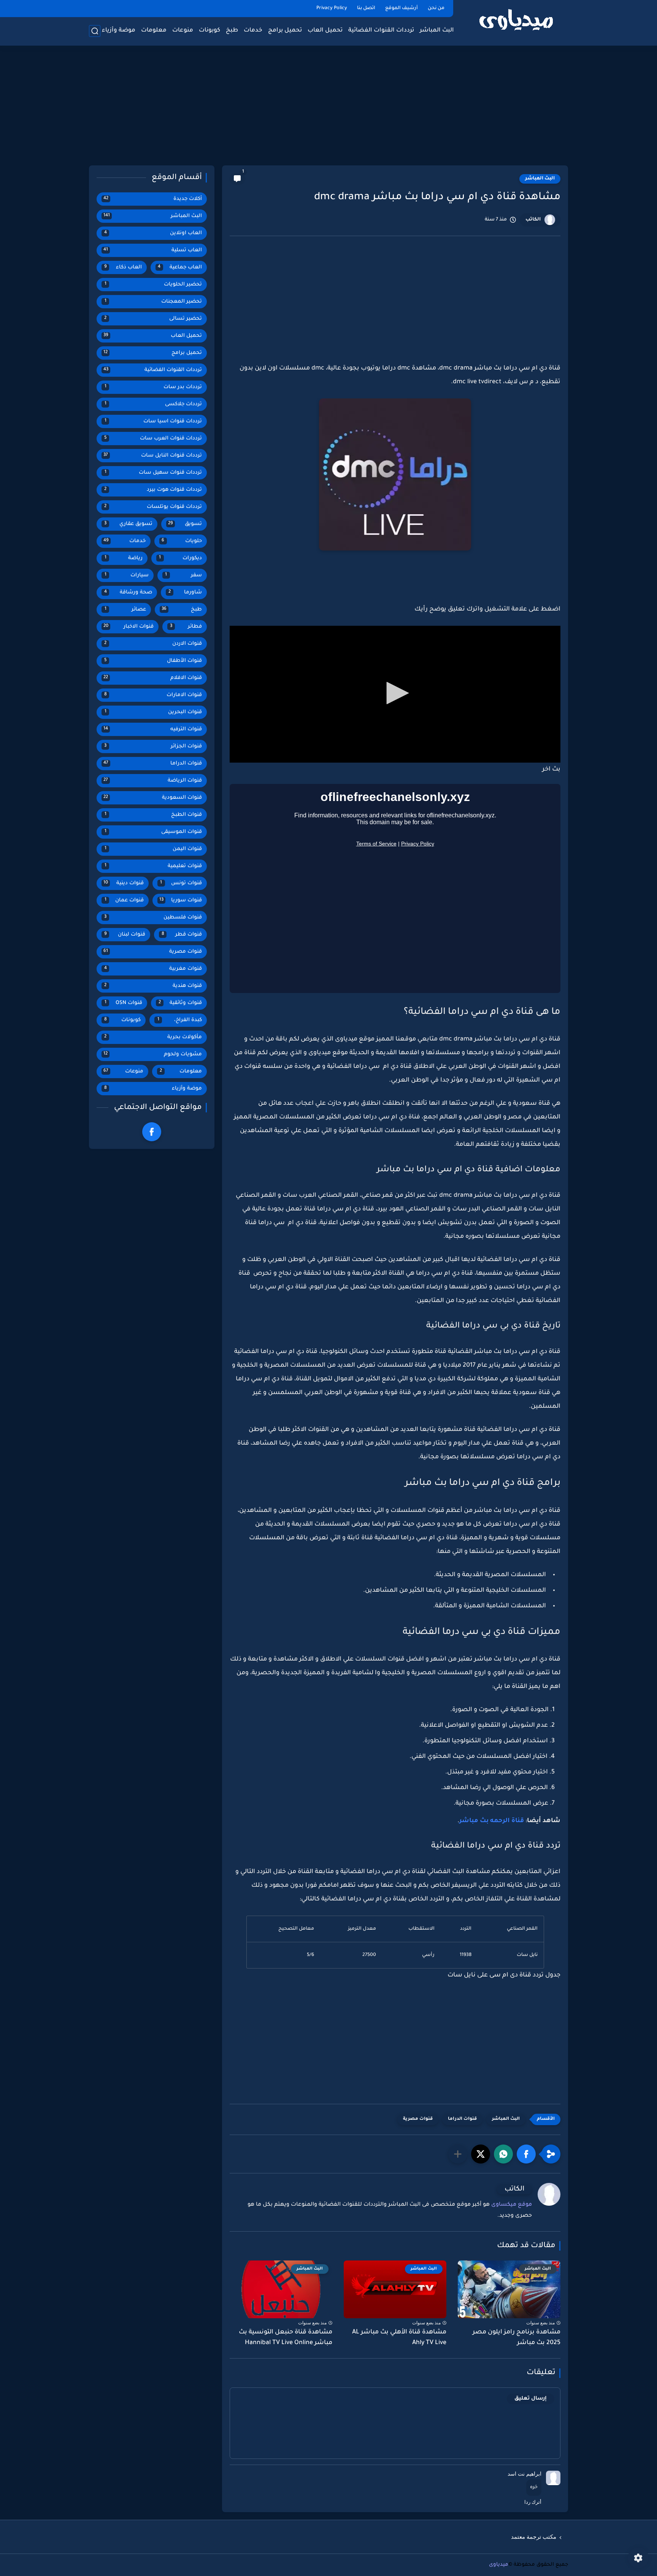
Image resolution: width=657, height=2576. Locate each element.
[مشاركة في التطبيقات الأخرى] (458, 2154)
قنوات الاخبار (129, 627)
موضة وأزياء (119, 31)
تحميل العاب (325, 31)
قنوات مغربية (153, 969)
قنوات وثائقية (180, 1003)
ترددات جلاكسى (153, 404)
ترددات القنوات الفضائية (381, 31)
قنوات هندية (153, 986)
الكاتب (533, 220)
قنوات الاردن (153, 644)
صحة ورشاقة (128, 592)
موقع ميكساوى (512, 2205)
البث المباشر (437, 31)
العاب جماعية (180, 267)
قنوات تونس (181, 883)
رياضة (124, 558)
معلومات (154, 31)
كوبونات (209, 31)
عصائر (125, 610)
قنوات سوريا (181, 900)
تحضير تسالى (153, 319)
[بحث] (95, 31)
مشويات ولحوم (153, 1054)
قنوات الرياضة (153, 781)
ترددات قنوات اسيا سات (153, 421)
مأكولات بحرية (153, 1037)
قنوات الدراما (462, 2119)
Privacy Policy (332, 8)
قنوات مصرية (418, 2119)
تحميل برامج (285, 31)
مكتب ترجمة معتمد (534, 2537)
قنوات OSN (123, 1003)
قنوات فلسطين (153, 918)
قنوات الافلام (153, 678)
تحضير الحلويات (153, 285)
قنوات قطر (182, 935)
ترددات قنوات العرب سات (153, 439)
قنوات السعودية (153, 798)
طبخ (232, 31)
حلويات (182, 541)
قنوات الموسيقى (153, 832)
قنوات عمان (124, 900)
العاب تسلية (153, 250)
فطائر (186, 627)
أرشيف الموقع (401, 8)
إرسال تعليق (531, 2399)
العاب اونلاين (153, 233)
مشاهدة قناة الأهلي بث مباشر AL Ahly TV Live (399, 2338)
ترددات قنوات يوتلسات (153, 507)
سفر (183, 575)
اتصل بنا (366, 8)
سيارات (127, 575)
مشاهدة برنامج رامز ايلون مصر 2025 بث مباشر (517, 2338)
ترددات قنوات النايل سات (153, 456)
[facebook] (152, 1132)
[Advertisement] (328, 106)
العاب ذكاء (123, 267)
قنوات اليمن (153, 849)
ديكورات (180, 558)
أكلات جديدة (153, 199)
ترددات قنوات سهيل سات (153, 473)
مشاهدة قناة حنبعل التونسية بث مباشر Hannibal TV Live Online (286, 2338)
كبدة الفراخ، (180, 1020)
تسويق (185, 524)
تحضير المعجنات (153, 302)
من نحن (436, 8)
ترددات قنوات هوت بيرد (153, 490)
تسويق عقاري (128, 524)
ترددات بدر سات (153, 387)
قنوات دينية (124, 883)
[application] (395, 694)
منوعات (183, 31)
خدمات (253, 31)
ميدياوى (499, 2565)
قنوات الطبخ (153, 815)
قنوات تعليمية (153, 866)
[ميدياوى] (517, 22)
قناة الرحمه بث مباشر (492, 1821)
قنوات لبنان (125, 935)
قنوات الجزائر (153, 746)
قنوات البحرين (153, 712)
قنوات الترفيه (153, 729)
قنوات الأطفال (153, 661)
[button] (395, 693)
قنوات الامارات (153, 695)
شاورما (185, 592)
